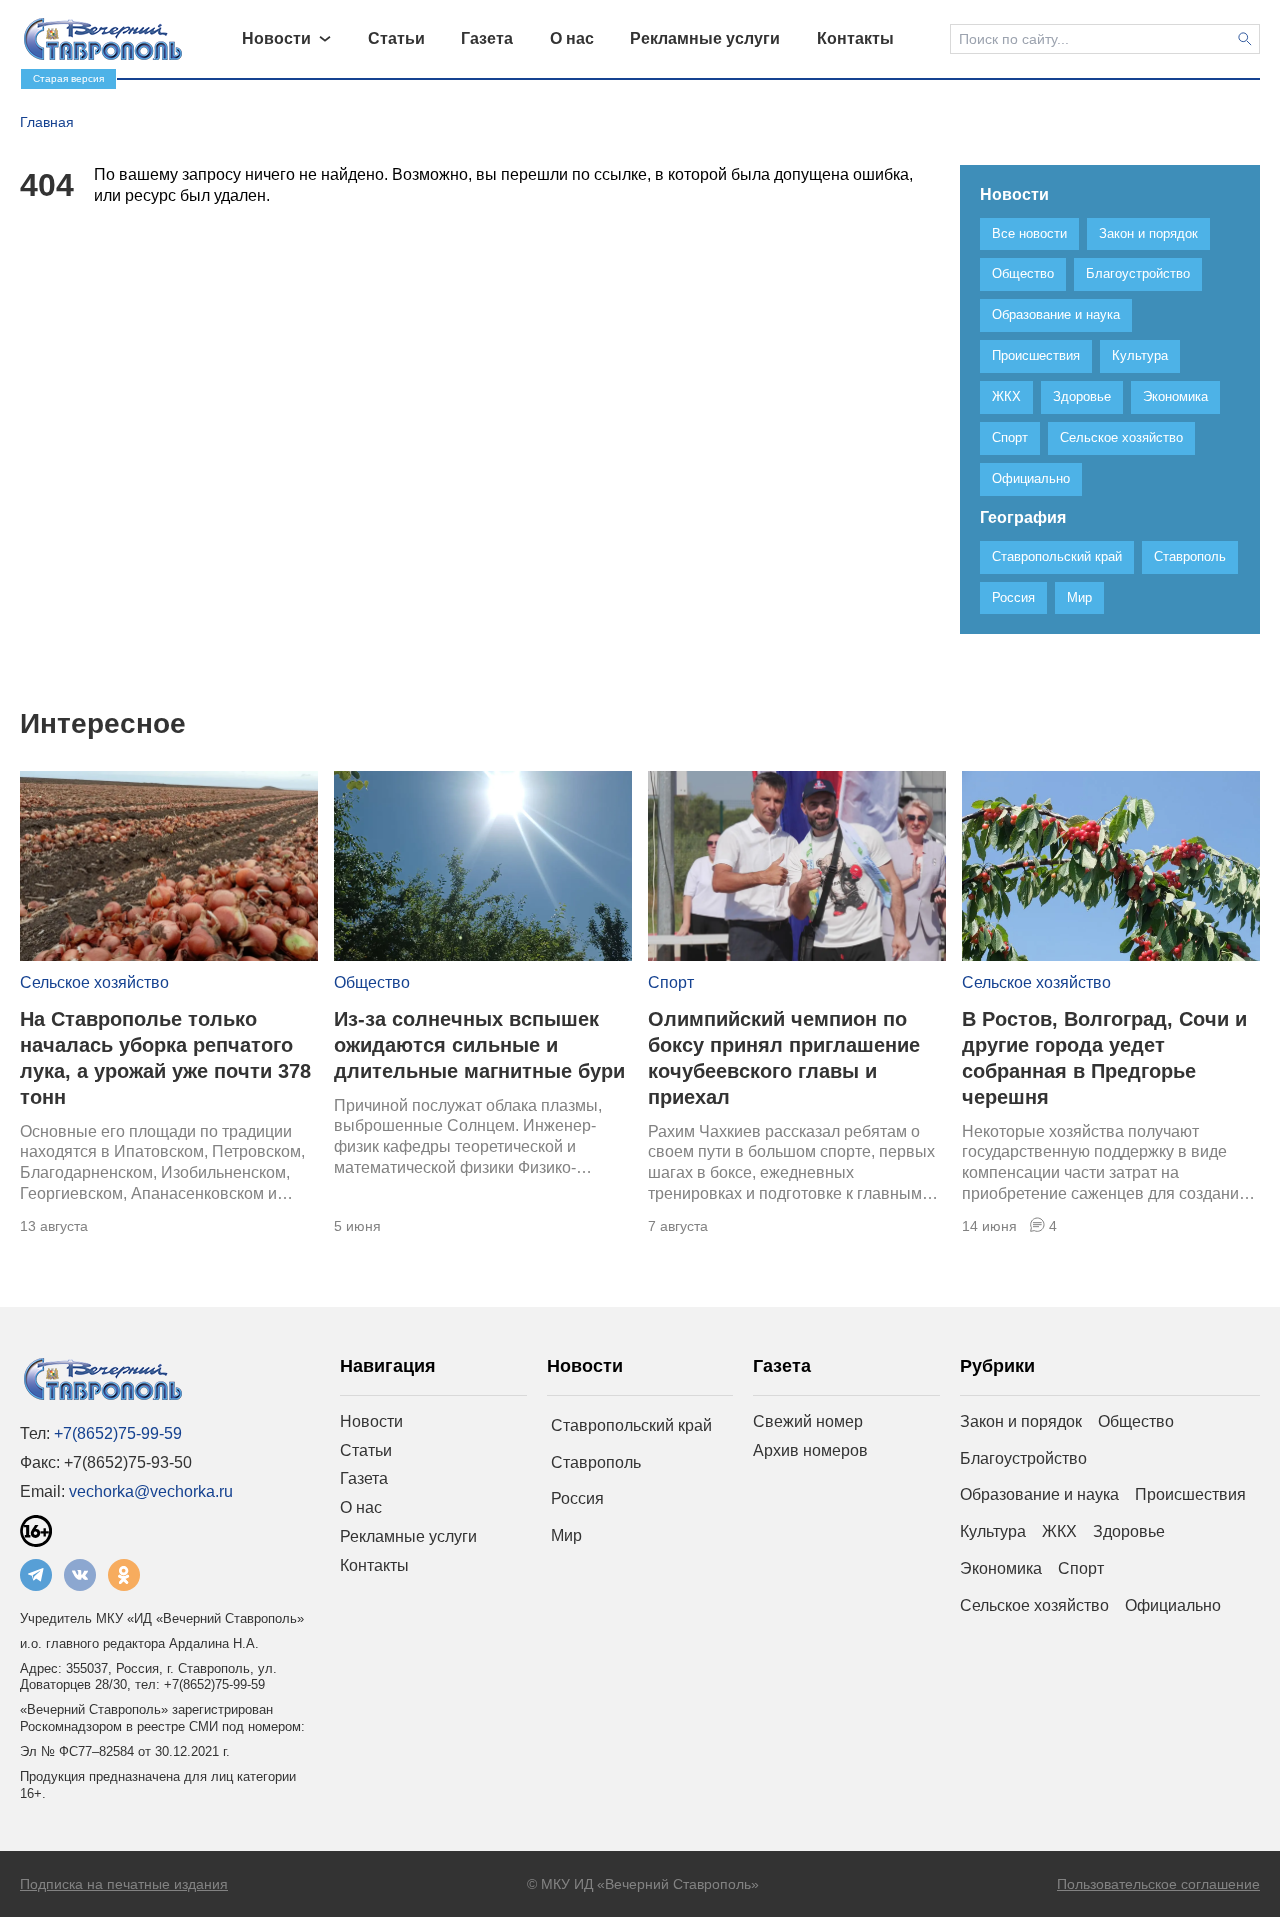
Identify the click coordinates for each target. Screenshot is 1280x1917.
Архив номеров (810, 1450)
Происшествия (1190, 1494)
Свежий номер (808, 1421)
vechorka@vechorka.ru (151, 1491)
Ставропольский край (631, 1425)
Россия (577, 1498)
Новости (371, 1421)
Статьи (366, 1450)
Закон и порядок (1021, 1421)
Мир (566, 1535)
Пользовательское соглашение (1158, 1884)
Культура (993, 1531)
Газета (364, 1478)
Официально (1173, 1605)
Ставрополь (596, 1462)
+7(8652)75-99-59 (118, 1433)
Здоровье (1129, 1531)
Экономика (1001, 1568)
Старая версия (68, 78)
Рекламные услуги (408, 1536)
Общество (372, 982)
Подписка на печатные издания (124, 1884)
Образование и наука (1039, 1494)
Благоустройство (1023, 1458)
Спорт (671, 982)
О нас (361, 1507)
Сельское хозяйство (94, 982)
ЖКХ (1059, 1531)
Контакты (374, 1565)
